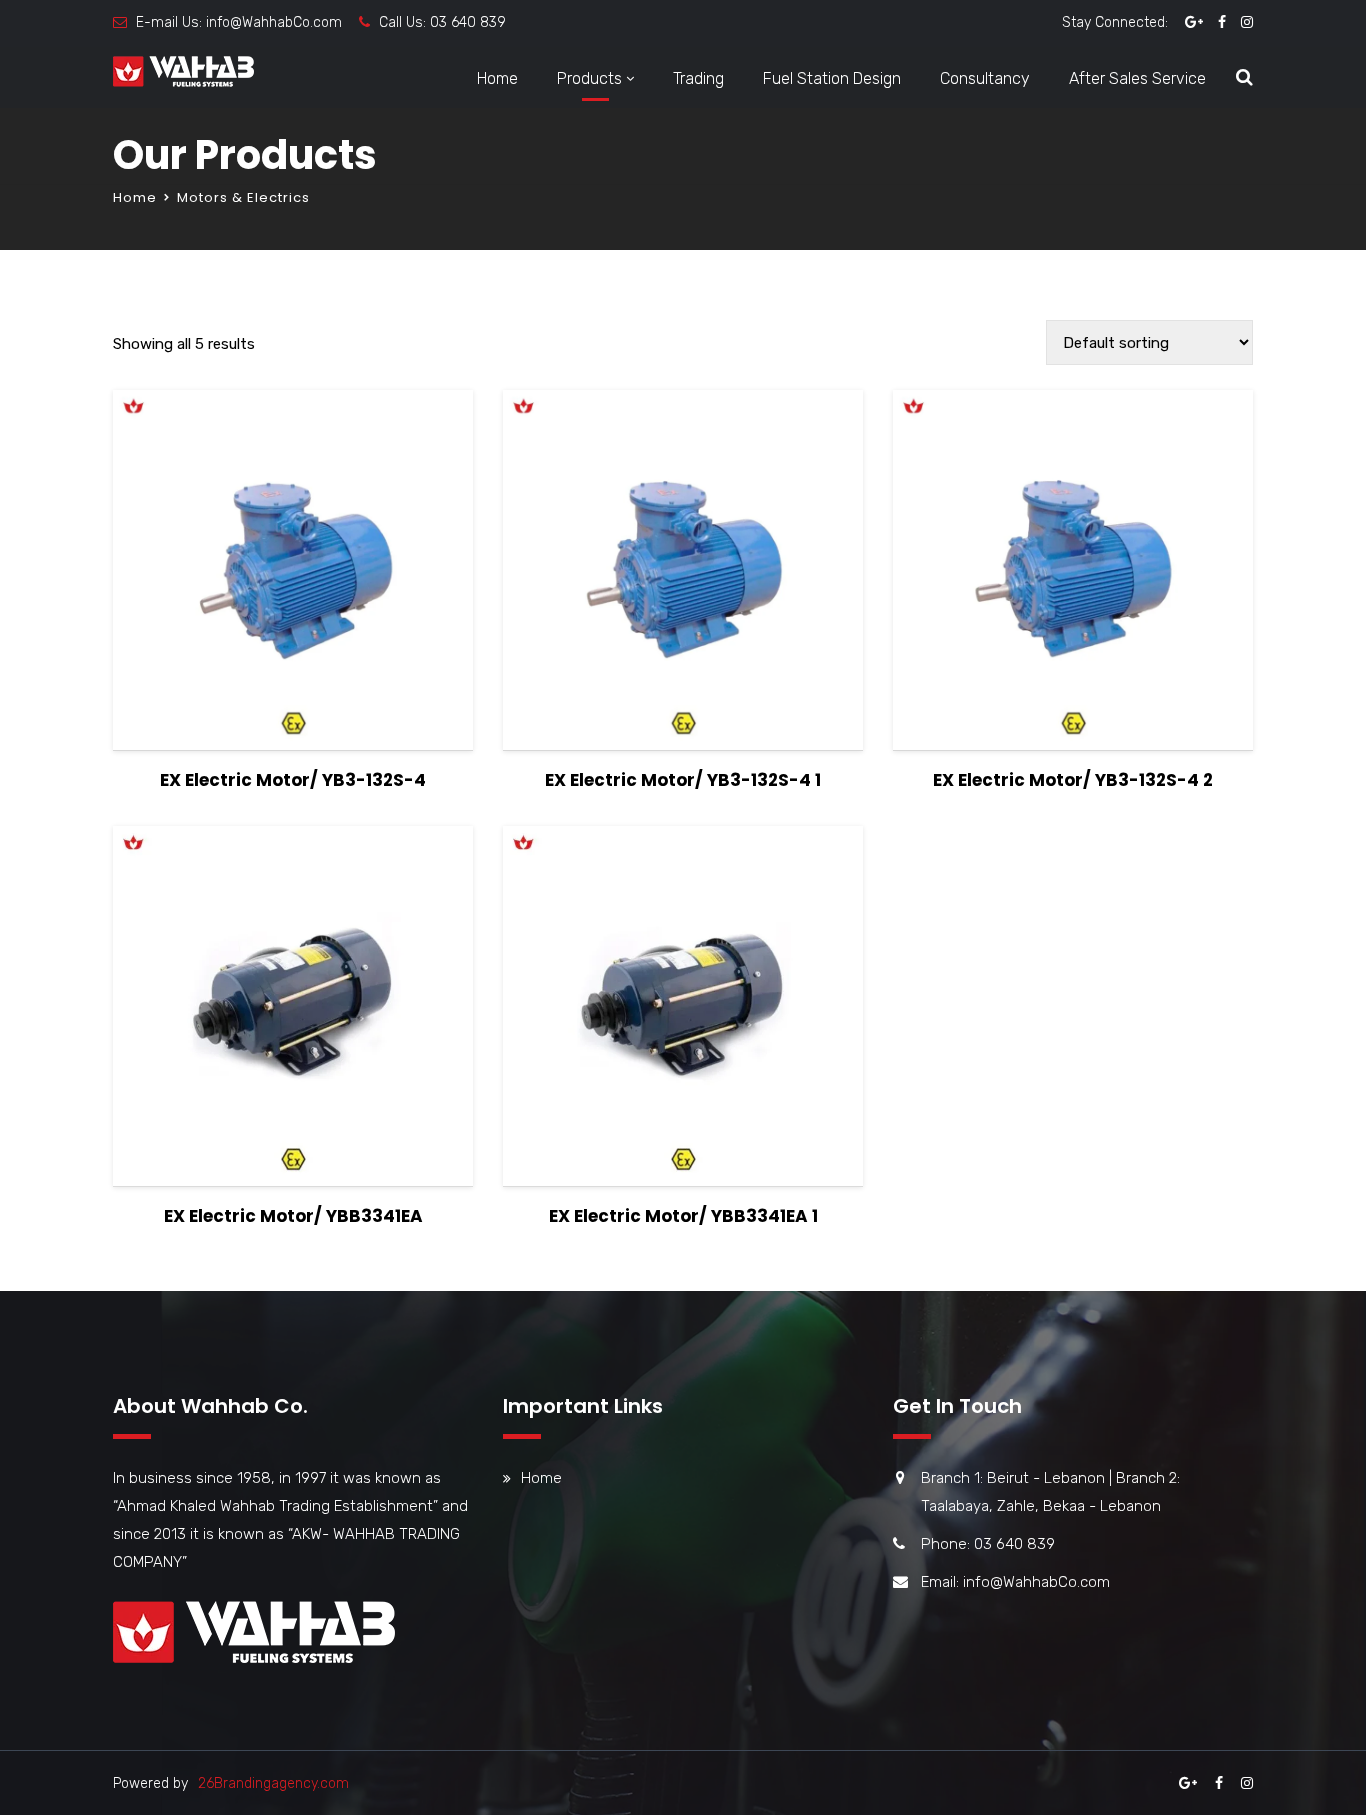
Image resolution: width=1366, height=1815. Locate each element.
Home (497, 78)
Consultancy (985, 78)
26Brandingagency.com (273, 1783)
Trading (698, 78)
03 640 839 (468, 22)
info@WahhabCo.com (274, 22)
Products (589, 78)
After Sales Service (1137, 78)
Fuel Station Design (832, 78)
